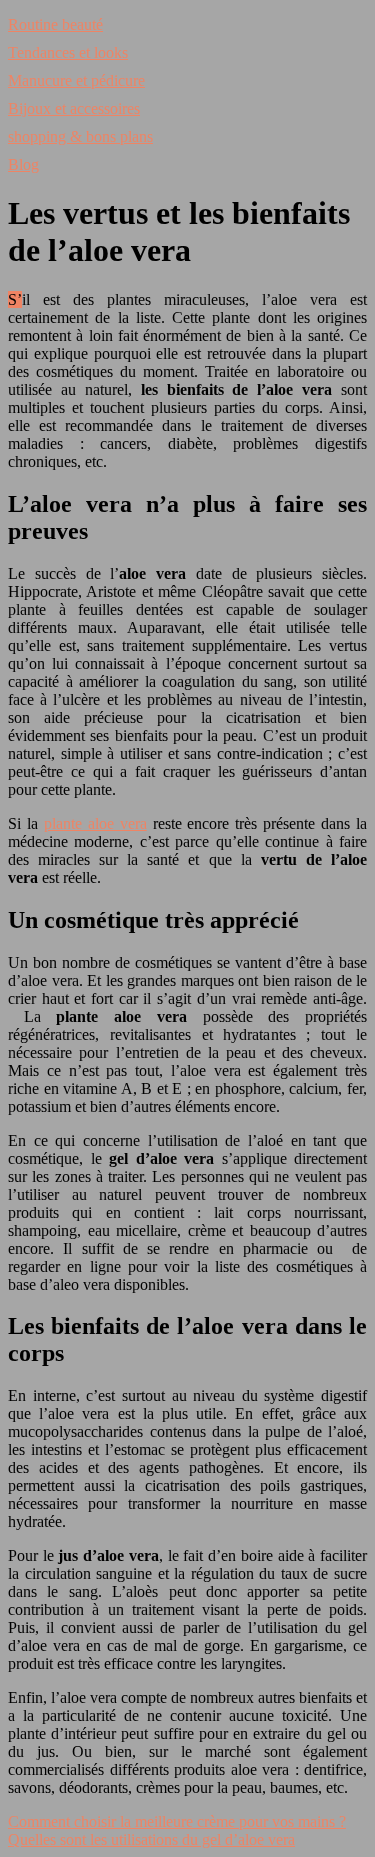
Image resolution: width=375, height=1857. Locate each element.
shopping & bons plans (80, 136)
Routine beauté (55, 24)
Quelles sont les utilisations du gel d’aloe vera (151, 1839)
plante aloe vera (95, 823)
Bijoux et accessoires (74, 108)
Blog (23, 164)
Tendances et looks (68, 52)
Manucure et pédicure (76, 80)
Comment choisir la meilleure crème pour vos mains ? (177, 1821)
